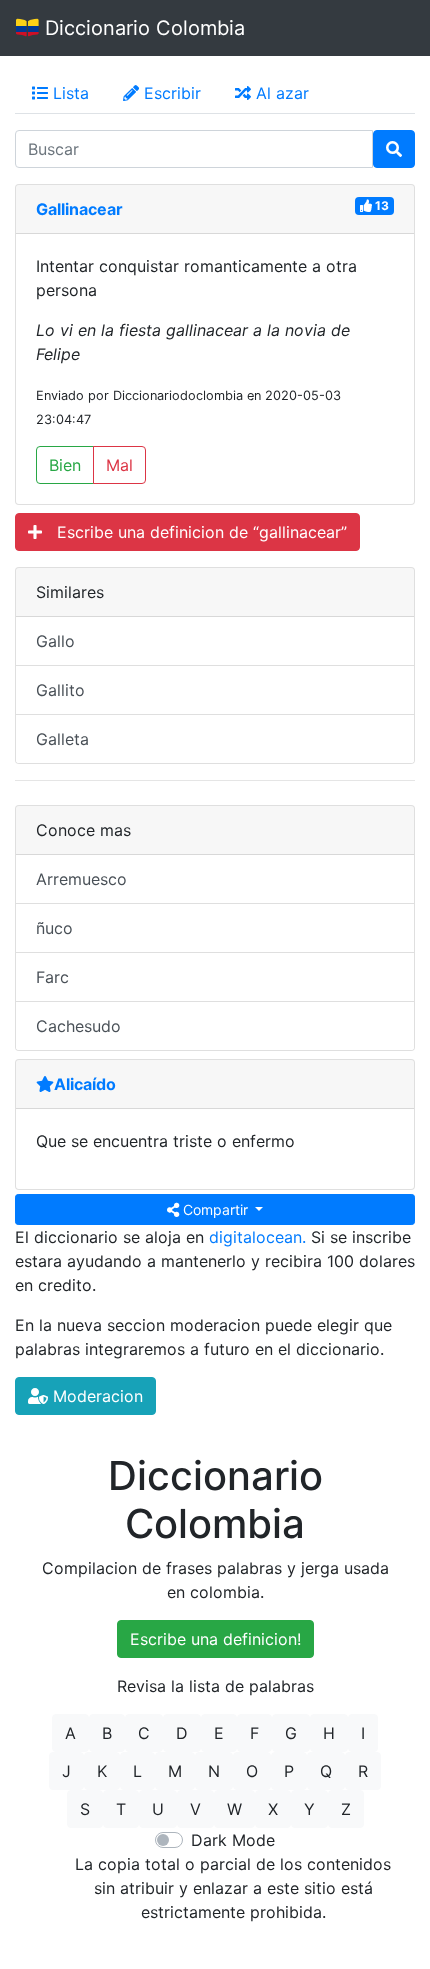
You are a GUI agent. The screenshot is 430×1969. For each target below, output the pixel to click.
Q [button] (326, 1771)
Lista (68, 93)
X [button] (273, 1809)
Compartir (215, 1209)
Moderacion (95, 1396)
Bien (65, 465)
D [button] (182, 1733)
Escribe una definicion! (215, 1639)
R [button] (363, 1771)
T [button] (121, 1809)
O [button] (252, 1771)
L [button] (137, 1771)
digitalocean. (257, 1237)
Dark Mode (233, 1840)
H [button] (329, 1733)
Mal (119, 465)
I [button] (363, 1733)
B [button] (107, 1733)
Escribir (170, 93)
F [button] (254, 1733)
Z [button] (346, 1809)
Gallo (55, 641)
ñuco (54, 928)
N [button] (214, 1771)
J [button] (66, 1771)
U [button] (158, 1809)
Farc (52, 977)
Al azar (280, 93)
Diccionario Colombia (142, 28)
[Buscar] (394, 149)
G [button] (291, 1733)
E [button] (219, 1733)
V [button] (195, 1809)
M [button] (175, 1771)
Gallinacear (79, 209)
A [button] (70, 1733)
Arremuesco (81, 879)
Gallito (60, 690)
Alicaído (85, 1084)
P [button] (289, 1771)
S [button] (85, 1809)
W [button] (234, 1809)
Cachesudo (78, 1026)
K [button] (102, 1771)
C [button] (144, 1733)
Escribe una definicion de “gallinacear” (194, 532)
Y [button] (309, 1809)
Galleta (62, 739)
